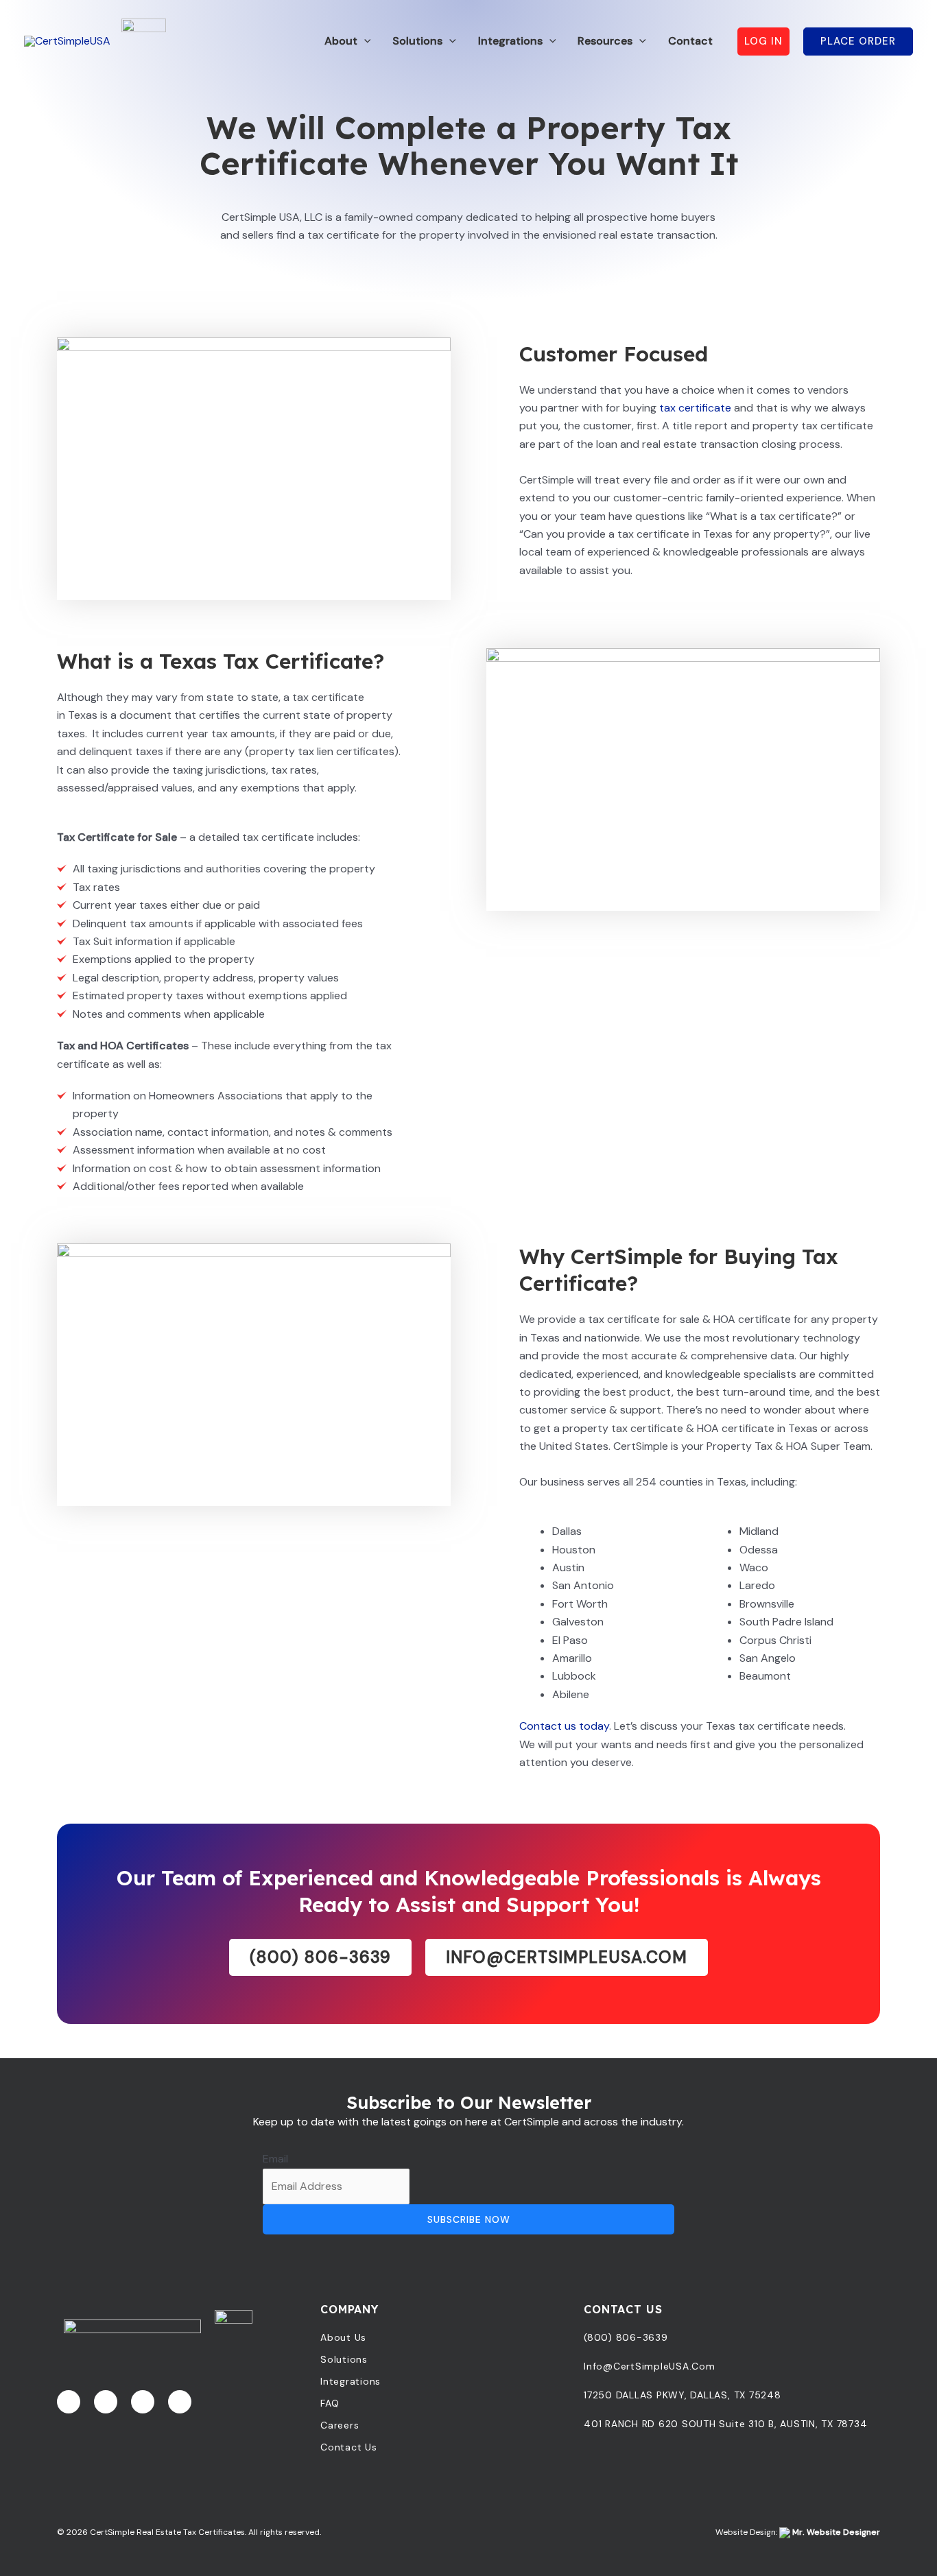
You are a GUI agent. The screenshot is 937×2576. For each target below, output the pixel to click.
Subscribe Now (469, 2219)
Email (275, 2159)
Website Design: (798, 2532)
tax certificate (695, 408)
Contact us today (564, 1726)
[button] (364, 41)
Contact (690, 41)
